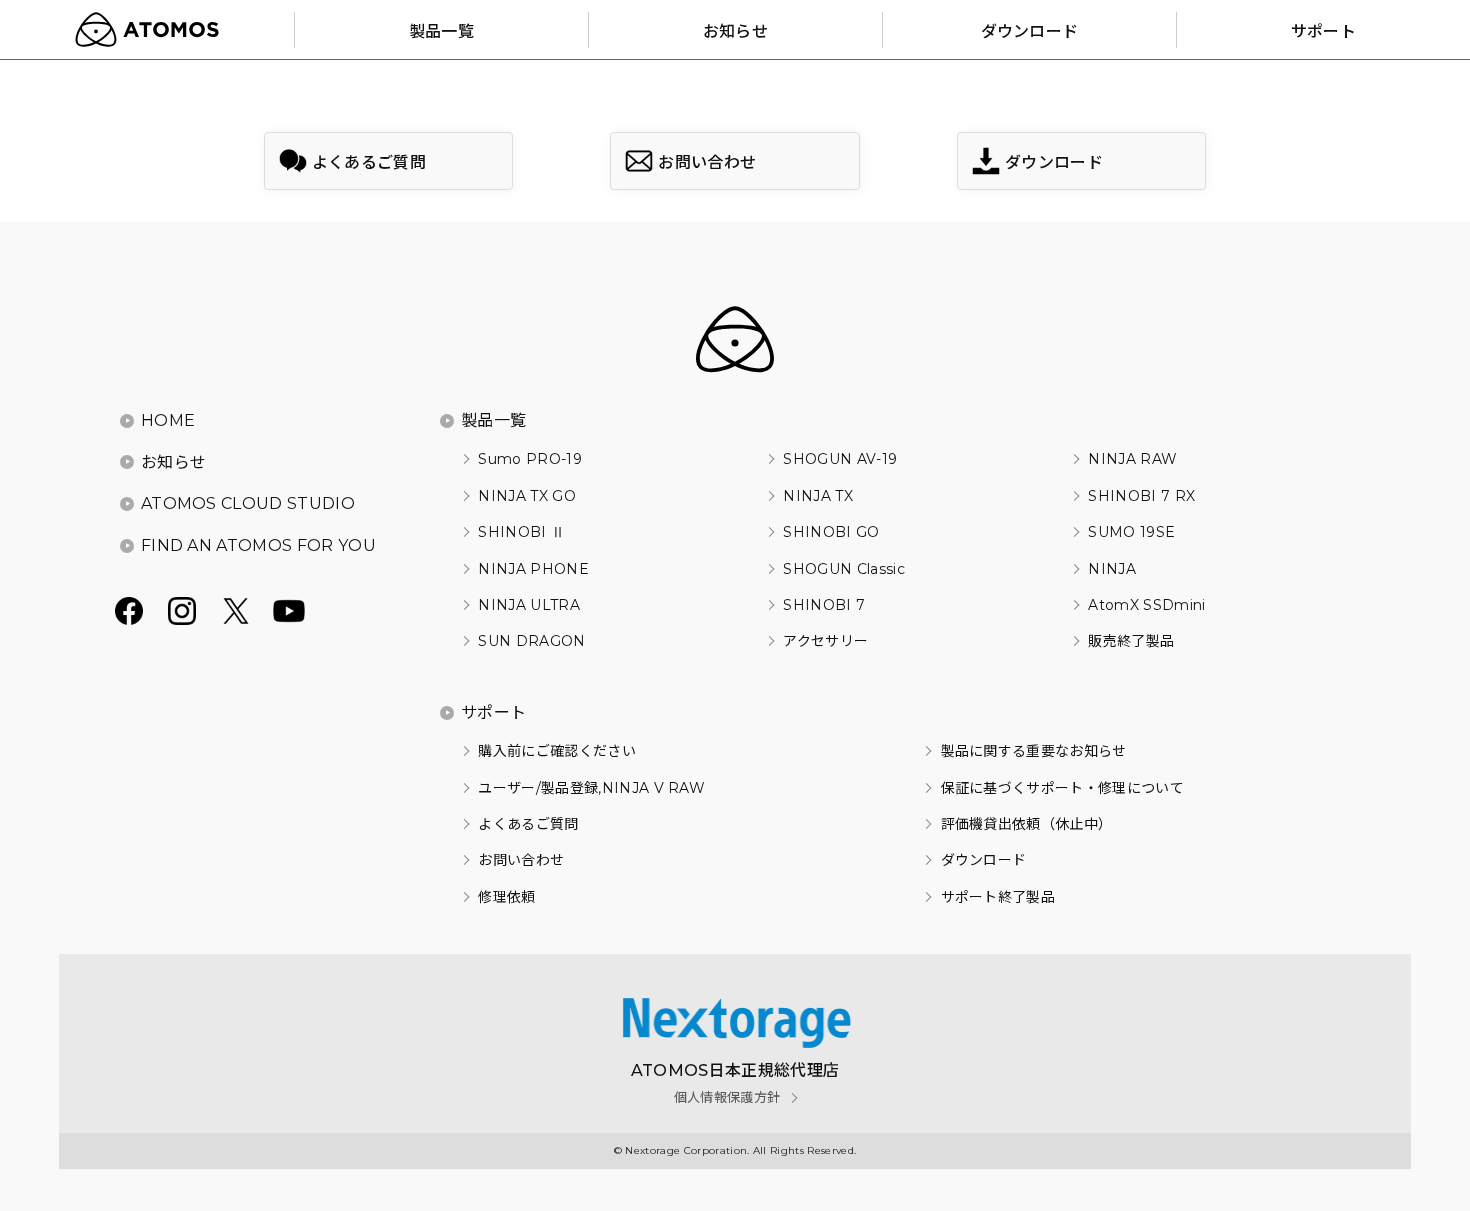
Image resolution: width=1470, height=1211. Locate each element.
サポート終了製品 (998, 897)
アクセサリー (825, 641)
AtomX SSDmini (1146, 605)
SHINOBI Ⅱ (521, 532)
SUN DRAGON (531, 641)
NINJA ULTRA (529, 605)
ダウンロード (983, 860)
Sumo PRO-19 (530, 459)
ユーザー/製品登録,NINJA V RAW (591, 788)
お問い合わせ (521, 860)
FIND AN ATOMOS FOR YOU (258, 545)
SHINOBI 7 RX (1141, 496)
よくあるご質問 (528, 824)
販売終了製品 (1131, 641)
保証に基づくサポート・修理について (1062, 788)
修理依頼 (506, 897)
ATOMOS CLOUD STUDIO (248, 503)
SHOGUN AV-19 (840, 459)
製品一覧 (493, 420)
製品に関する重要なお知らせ (1034, 751)
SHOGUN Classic (843, 569)
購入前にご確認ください (557, 751)
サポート (493, 712)
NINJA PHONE (533, 569)
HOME (168, 420)
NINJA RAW (1132, 459)
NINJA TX (818, 496)
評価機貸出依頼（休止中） (1026, 824)
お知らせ (173, 462)
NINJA (1112, 569)
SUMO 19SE (1131, 532)
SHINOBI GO (831, 532)
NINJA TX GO (527, 496)
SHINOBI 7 (824, 605)
